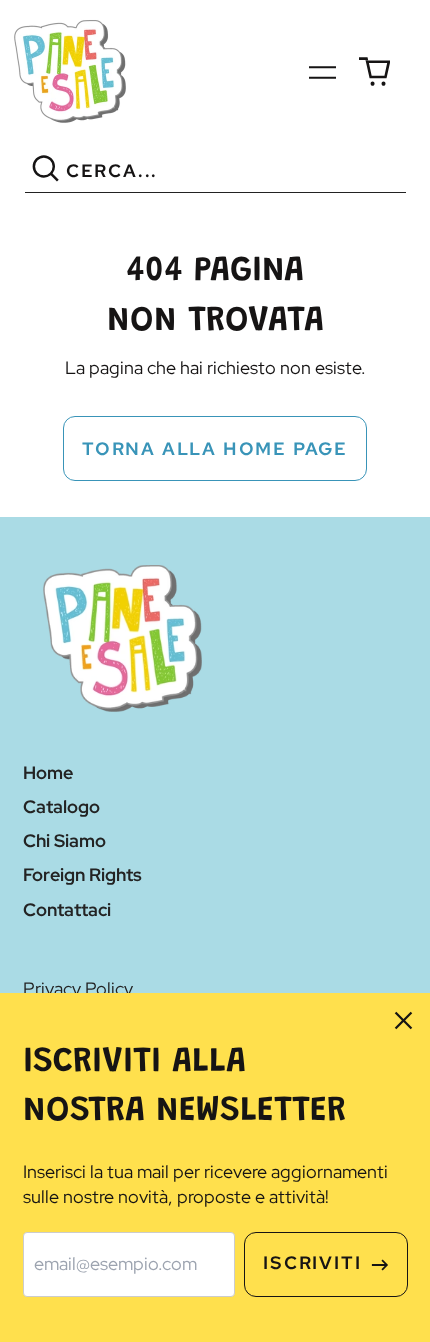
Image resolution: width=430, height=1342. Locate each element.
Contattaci (67, 909)
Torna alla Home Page (215, 448)
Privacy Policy (78, 988)
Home (48, 772)
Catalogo (61, 806)
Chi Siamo (64, 840)
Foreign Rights (82, 874)
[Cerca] (45, 171)
